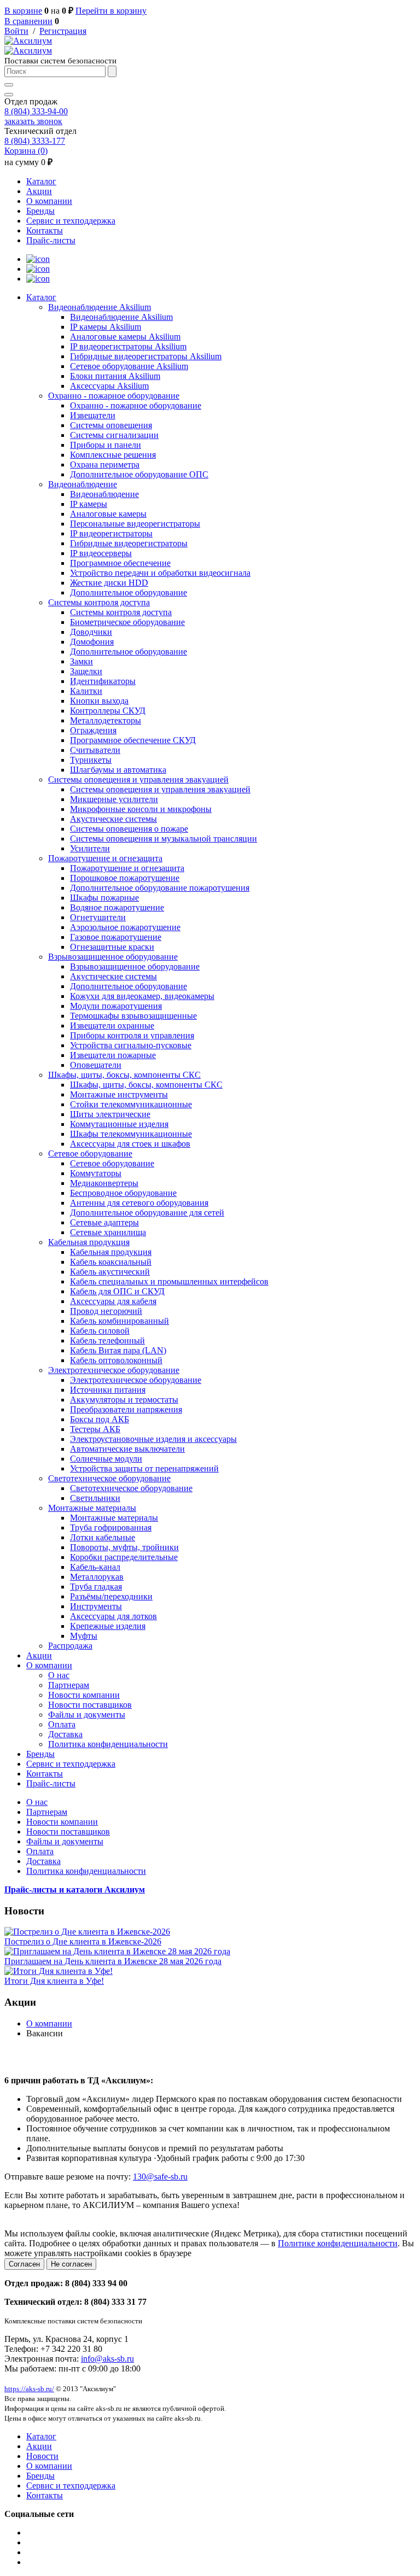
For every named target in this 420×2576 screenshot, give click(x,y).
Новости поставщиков (90, 1705)
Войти (16, 31)
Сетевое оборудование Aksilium (129, 366)
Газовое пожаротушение (116, 937)
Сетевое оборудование (90, 1153)
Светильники (95, 1498)
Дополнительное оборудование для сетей (147, 1213)
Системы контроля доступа (99, 602)
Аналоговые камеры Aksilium (125, 337)
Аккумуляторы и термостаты (124, 1400)
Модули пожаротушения (116, 1006)
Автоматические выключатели (127, 1449)
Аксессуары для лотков (113, 1616)
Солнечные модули (106, 1459)
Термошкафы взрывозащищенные (133, 1016)
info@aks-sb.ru (107, 2359)
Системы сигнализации (114, 435)
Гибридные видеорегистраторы (129, 543)
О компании (49, 201)
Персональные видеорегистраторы (135, 524)
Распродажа (70, 1646)
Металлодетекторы (106, 720)
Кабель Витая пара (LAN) (118, 1350)
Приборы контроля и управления (132, 1035)
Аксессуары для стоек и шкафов (130, 1144)
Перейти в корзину (111, 11)
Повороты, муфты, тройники (124, 1547)
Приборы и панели (106, 445)
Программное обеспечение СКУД (133, 740)
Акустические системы (113, 819)
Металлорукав (97, 1577)
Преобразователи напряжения (126, 1409)
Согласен (24, 2264)
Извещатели (93, 415)
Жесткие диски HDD (109, 583)
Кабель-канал (95, 1567)
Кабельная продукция (89, 1242)
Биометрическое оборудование (127, 622)
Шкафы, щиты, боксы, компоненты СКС (124, 1075)
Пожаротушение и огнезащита (105, 858)
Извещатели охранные (112, 1026)
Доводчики (91, 632)
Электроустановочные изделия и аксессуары (153, 1439)
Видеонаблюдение (83, 484)
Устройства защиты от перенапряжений (144, 1468)
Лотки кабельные (103, 1537)
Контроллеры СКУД (108, 711)
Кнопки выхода (99, 701)
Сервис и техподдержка (71, 221)
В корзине (23, 11)
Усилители (90, 848)
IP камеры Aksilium (106, 327)
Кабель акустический (110, 1272)
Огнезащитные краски (112, 947)
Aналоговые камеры (108, 514)
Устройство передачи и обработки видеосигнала (160, 573)
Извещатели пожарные (113, 1055)
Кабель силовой (100, 1331)
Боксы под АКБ (100, 1419)
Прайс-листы (51, 240)
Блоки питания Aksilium (115, 376)
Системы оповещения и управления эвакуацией (138, 779)
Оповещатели (96, 1065)
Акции (39, 191)
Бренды (40, 211)
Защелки (86, 671)
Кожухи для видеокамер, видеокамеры (142, 996)
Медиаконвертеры (104, 1183)
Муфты (84, 1636)
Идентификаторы (103, 681)
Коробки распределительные (124, 1557)
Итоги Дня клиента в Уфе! (54, 1981)
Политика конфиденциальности (108, 1744)
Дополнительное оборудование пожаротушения (160, 888)
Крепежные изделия (108, 1626)
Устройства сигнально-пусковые (131, 1045)
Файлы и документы (87, 1715)
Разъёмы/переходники (111, 1596)
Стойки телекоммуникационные (131, 1104)
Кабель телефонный (107, 1340)
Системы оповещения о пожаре (129, 829)
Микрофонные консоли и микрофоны (141, 809)
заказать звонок (33, 121)
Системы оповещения (111, 425)
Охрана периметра (105, 465)
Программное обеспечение (120, 563)
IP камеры (89, 504)
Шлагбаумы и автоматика (118, 770)
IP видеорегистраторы (111, 533)
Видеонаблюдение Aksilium (100, 307)
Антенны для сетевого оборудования (139, 1203)
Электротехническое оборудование (114, 1370)
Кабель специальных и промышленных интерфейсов (169, 1281)
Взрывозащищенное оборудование (113, 957)
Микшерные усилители (114, 799)
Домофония (92, 642)
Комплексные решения (113, 455)
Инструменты (96, 1606)
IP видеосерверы (101, 553)
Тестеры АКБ (95, 1429)
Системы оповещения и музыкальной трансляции (164, 839)
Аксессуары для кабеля (113, 1301)
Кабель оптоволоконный (116, 1360)
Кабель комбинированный (119, 1321)
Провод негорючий (106, 1311)
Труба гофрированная (111, 1528)
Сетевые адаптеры (104, 1222)
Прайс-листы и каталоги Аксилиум (75, 1889)
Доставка (65, 1734)
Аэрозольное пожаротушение (125, 927)
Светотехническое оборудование (109, 1478)
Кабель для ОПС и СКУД (117, 1291)
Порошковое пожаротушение (125, 878)
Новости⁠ (42, 2456)
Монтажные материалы (92, 1508)
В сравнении (28, 21)
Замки (81, 661)
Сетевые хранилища (108, 1232)
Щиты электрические (110, 1114)
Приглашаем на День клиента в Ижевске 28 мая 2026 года (113, 1961)
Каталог (41, 181)
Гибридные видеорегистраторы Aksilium (146, 356)
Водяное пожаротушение (117, 907)
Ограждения (93, 730)
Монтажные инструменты (119, 1094)
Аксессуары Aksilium (109, 386)
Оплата (62, 1724)
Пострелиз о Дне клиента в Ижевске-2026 (83, 1941)
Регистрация (63, 31)
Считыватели (95, 750)
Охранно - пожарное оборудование (114, 396)
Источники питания (108, 1390)
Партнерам (69, 1685)
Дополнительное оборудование (129, 592)
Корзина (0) (26, 151)
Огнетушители (98, 917)
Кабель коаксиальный (111, 1262)
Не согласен (71, 2264)
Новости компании (84, 1695)
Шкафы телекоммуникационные (131, 1134)
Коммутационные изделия (119, 1124)
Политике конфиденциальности (338, 2243)
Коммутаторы (96, 1173)
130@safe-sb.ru (160, 2177)
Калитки (86, 691)
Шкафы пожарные (104, 898)
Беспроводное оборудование (123, 1193)
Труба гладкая (96, 1587)
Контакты (45, 230)
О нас (59, 1675)
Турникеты (91, 760)
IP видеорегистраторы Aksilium (128, 346)
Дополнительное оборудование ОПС (139, 474)
